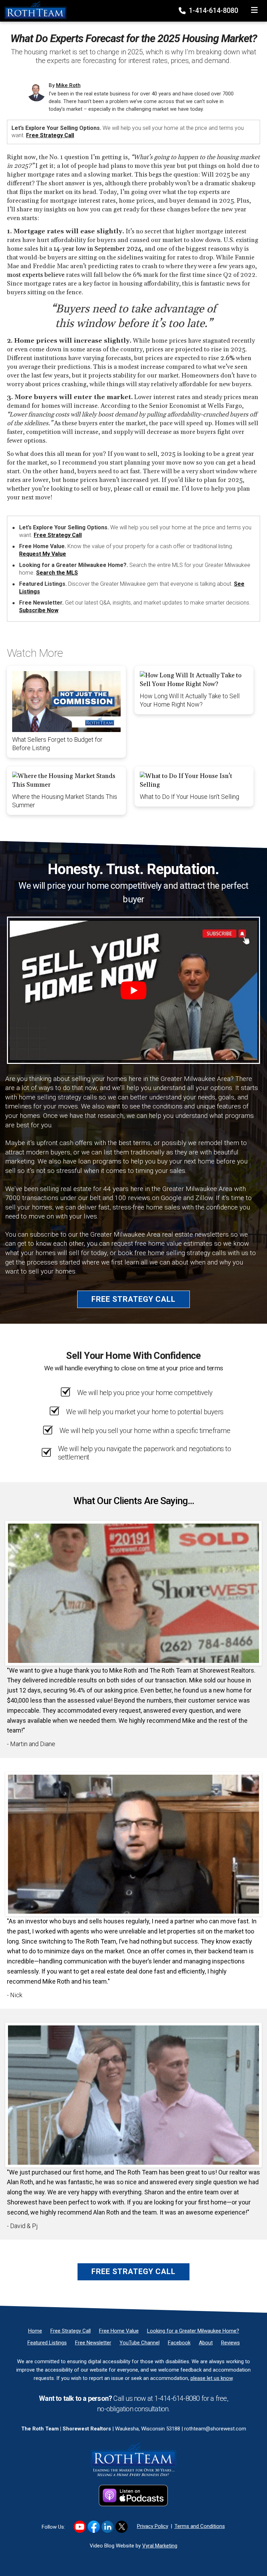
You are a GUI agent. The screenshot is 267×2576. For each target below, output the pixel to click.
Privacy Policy (153, 2526)
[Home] (33, 10)
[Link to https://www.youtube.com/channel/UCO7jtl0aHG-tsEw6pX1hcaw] (80, 2527)
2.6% (228, 358)
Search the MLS (57, 573)
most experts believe (36, 275)
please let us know (212, 2378)
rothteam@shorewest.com (215, 2429)
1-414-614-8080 (213, 10)
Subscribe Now (39, 610)
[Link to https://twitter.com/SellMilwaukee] (122, 2527)
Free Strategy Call (50, 135)
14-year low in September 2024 (98, 249)
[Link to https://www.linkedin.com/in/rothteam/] (108, 2527)
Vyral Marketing (160, 2546)
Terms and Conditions (200, 2526)
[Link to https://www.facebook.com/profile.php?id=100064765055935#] (94, 2527)
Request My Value (43, 554)
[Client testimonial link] (133, 1593)
